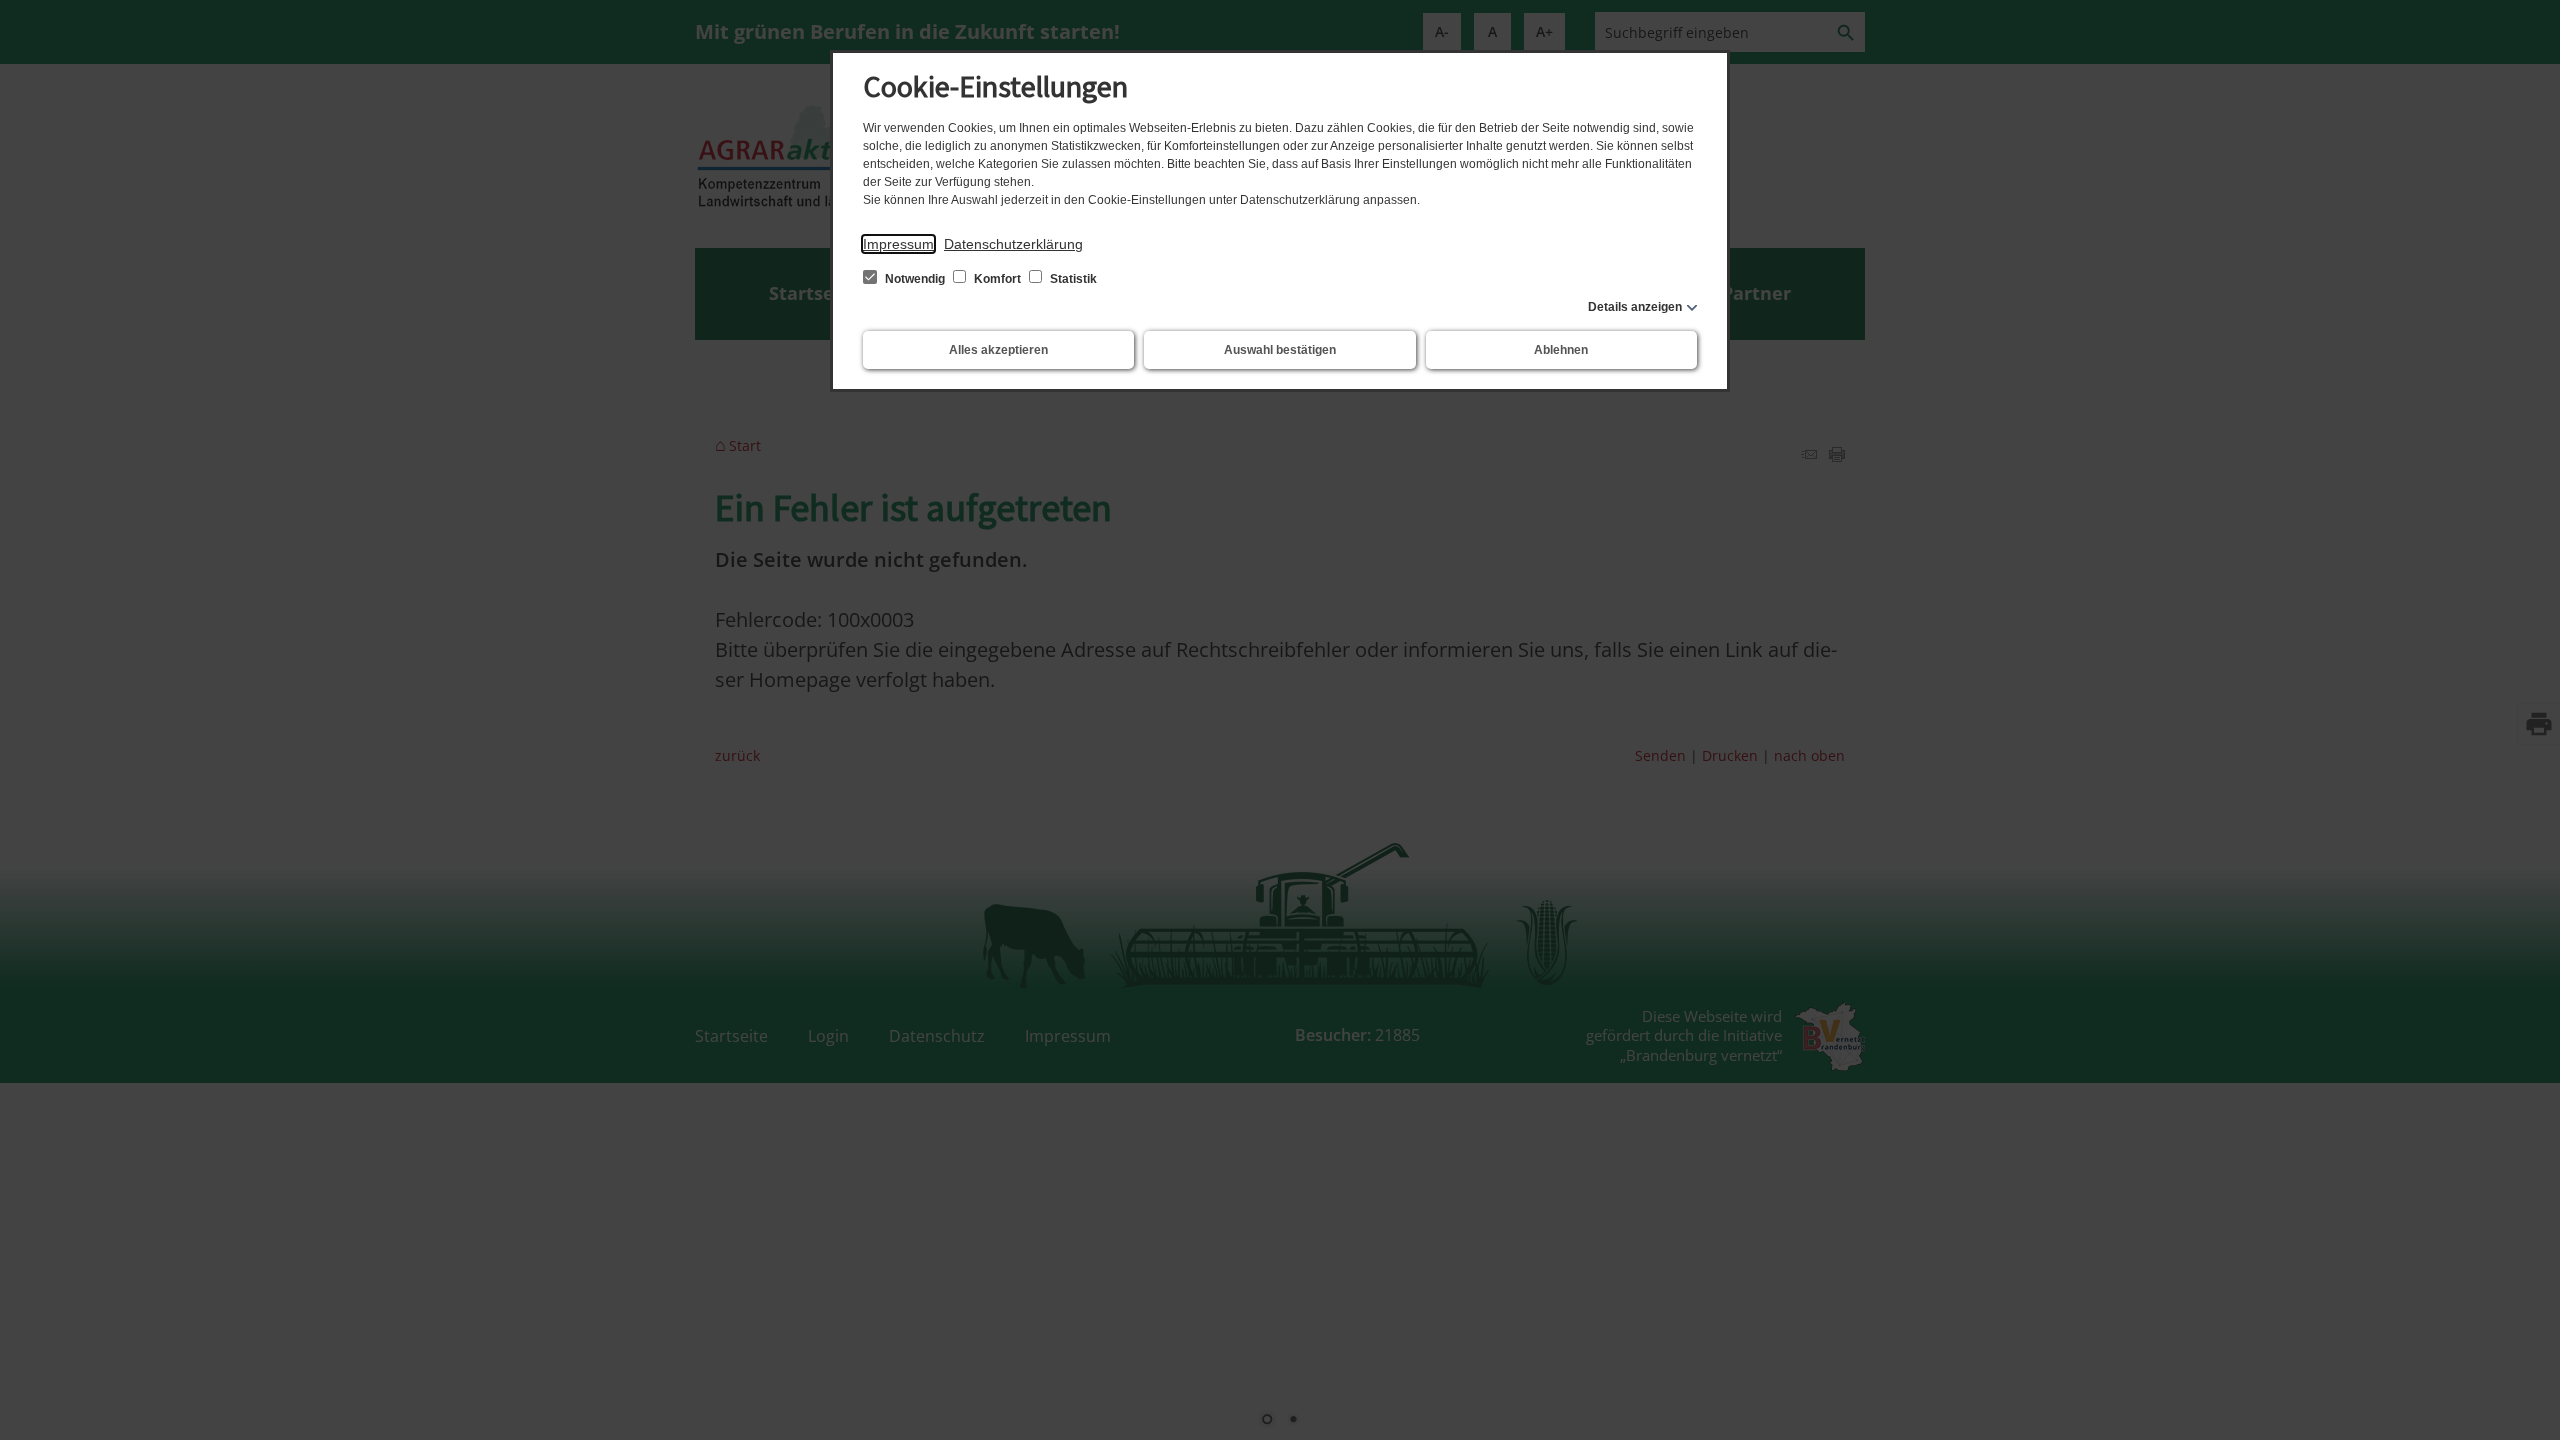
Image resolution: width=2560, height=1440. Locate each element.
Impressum (898, 244)
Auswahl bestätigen (1280, 350)
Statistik (1072, 279)
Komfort (997, 279)
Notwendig (915, 279)
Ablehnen (1561, 350)
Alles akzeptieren (998, 350)
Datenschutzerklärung (1013, 244)
